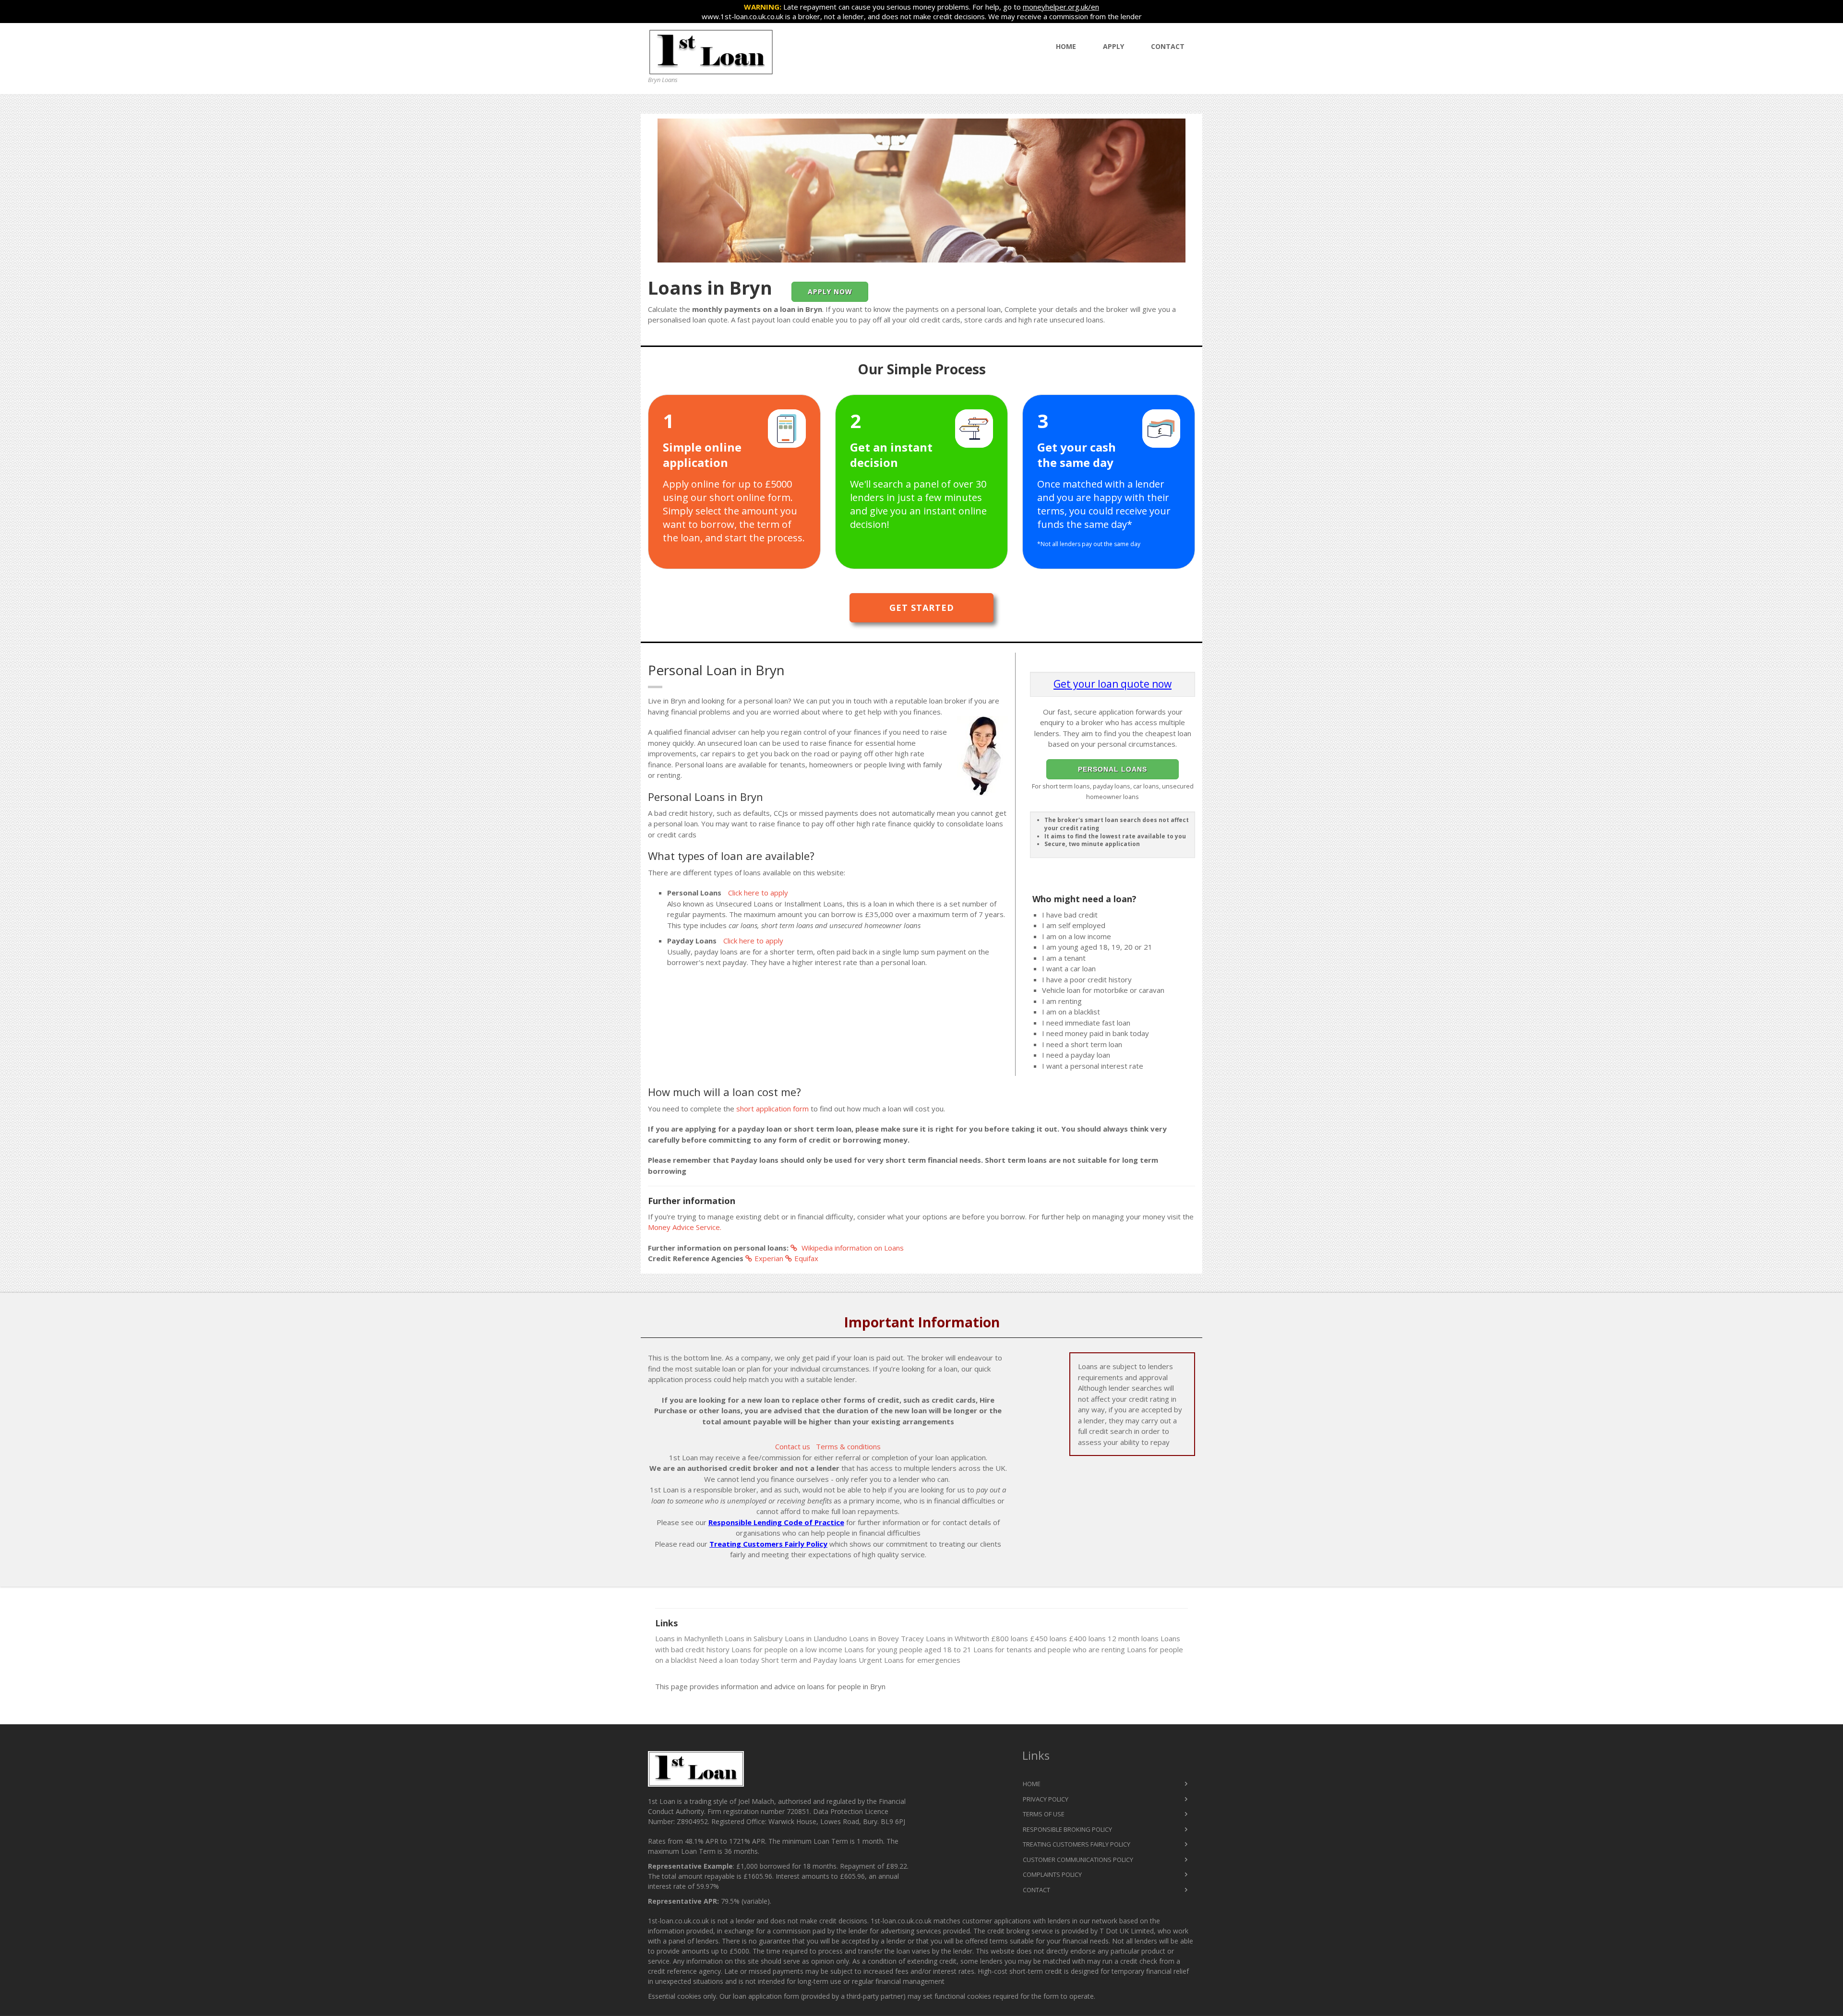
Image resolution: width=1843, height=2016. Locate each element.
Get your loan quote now (1113, 684)
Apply (1113, 46)
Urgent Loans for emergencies (910, 1660)
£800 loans (1010, 1638)
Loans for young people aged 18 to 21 (908, 1649)
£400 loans (1087, 1638)
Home (1066, 46)
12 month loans (1133, 1638)
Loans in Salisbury (754, 1638)
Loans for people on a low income (787, 1649)
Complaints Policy (1052, 1874)
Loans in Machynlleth (689, 1638)
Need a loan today (729, 1660)
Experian (769, 1258)
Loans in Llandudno (816, 1638)
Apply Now (830, 292)
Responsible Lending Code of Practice (776, 1522)
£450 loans (1048, 1638)
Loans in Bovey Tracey (886, 1638)
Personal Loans (1113, 769)
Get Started (922, 608)
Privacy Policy (1046, 1799)
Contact (1168, 46)
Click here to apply (758, 893)
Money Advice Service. (685, 1227)
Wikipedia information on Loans (852, 1248)
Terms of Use (1044, 1814)
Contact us (793, 1446)
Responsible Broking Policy (1067, 1829)
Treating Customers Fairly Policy (768, 1544)
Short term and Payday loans (809, 1660)
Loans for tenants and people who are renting (1049, 1649)
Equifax (806, 1258)
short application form (772, 1109)
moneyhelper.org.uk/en (1061, 7)
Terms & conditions (848, 1446)
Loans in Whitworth (957, 1638)
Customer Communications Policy (1078, 1860)
